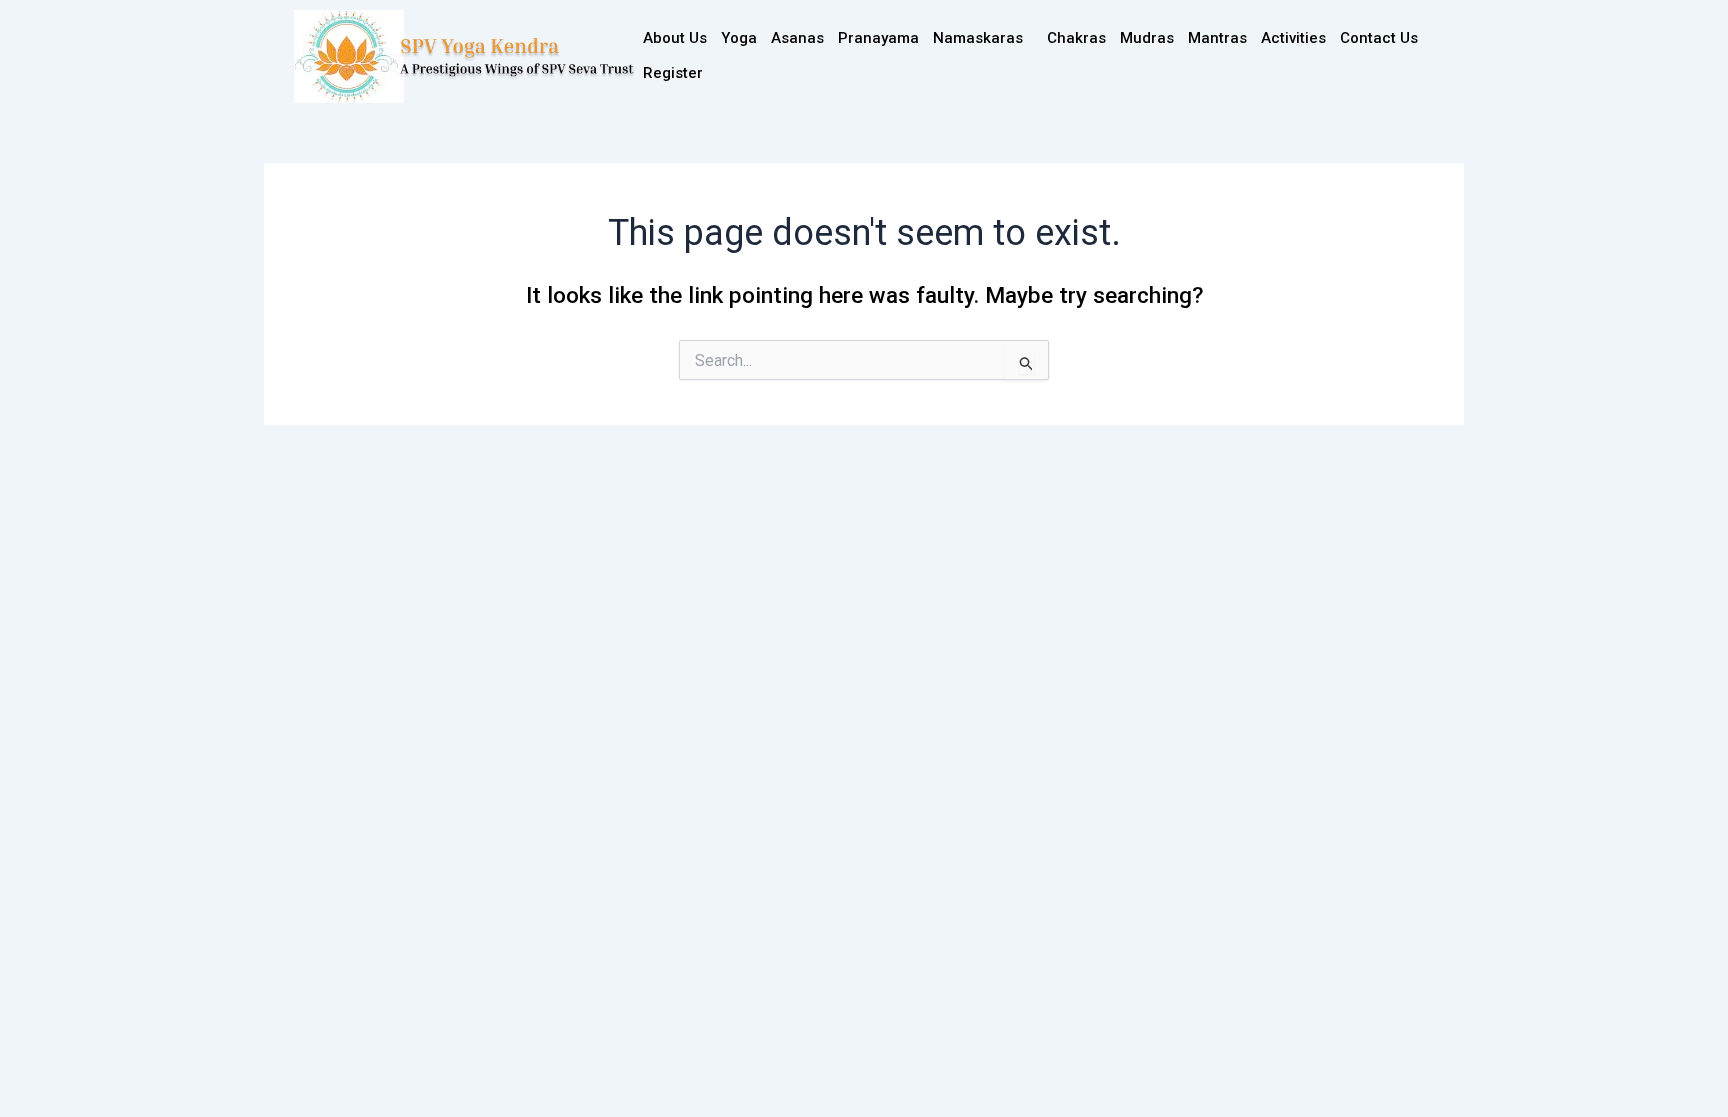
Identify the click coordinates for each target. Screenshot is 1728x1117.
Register (673, 73)
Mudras (1147, 38)
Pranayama (878, 38)
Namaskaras (978, 38)
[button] (983, 38)
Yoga (739, 38)
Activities (1293, 38)
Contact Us (1379, 38)
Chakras (1076, 38)
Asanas (797, 38)
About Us (675, 38)
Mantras (1217, 38)
